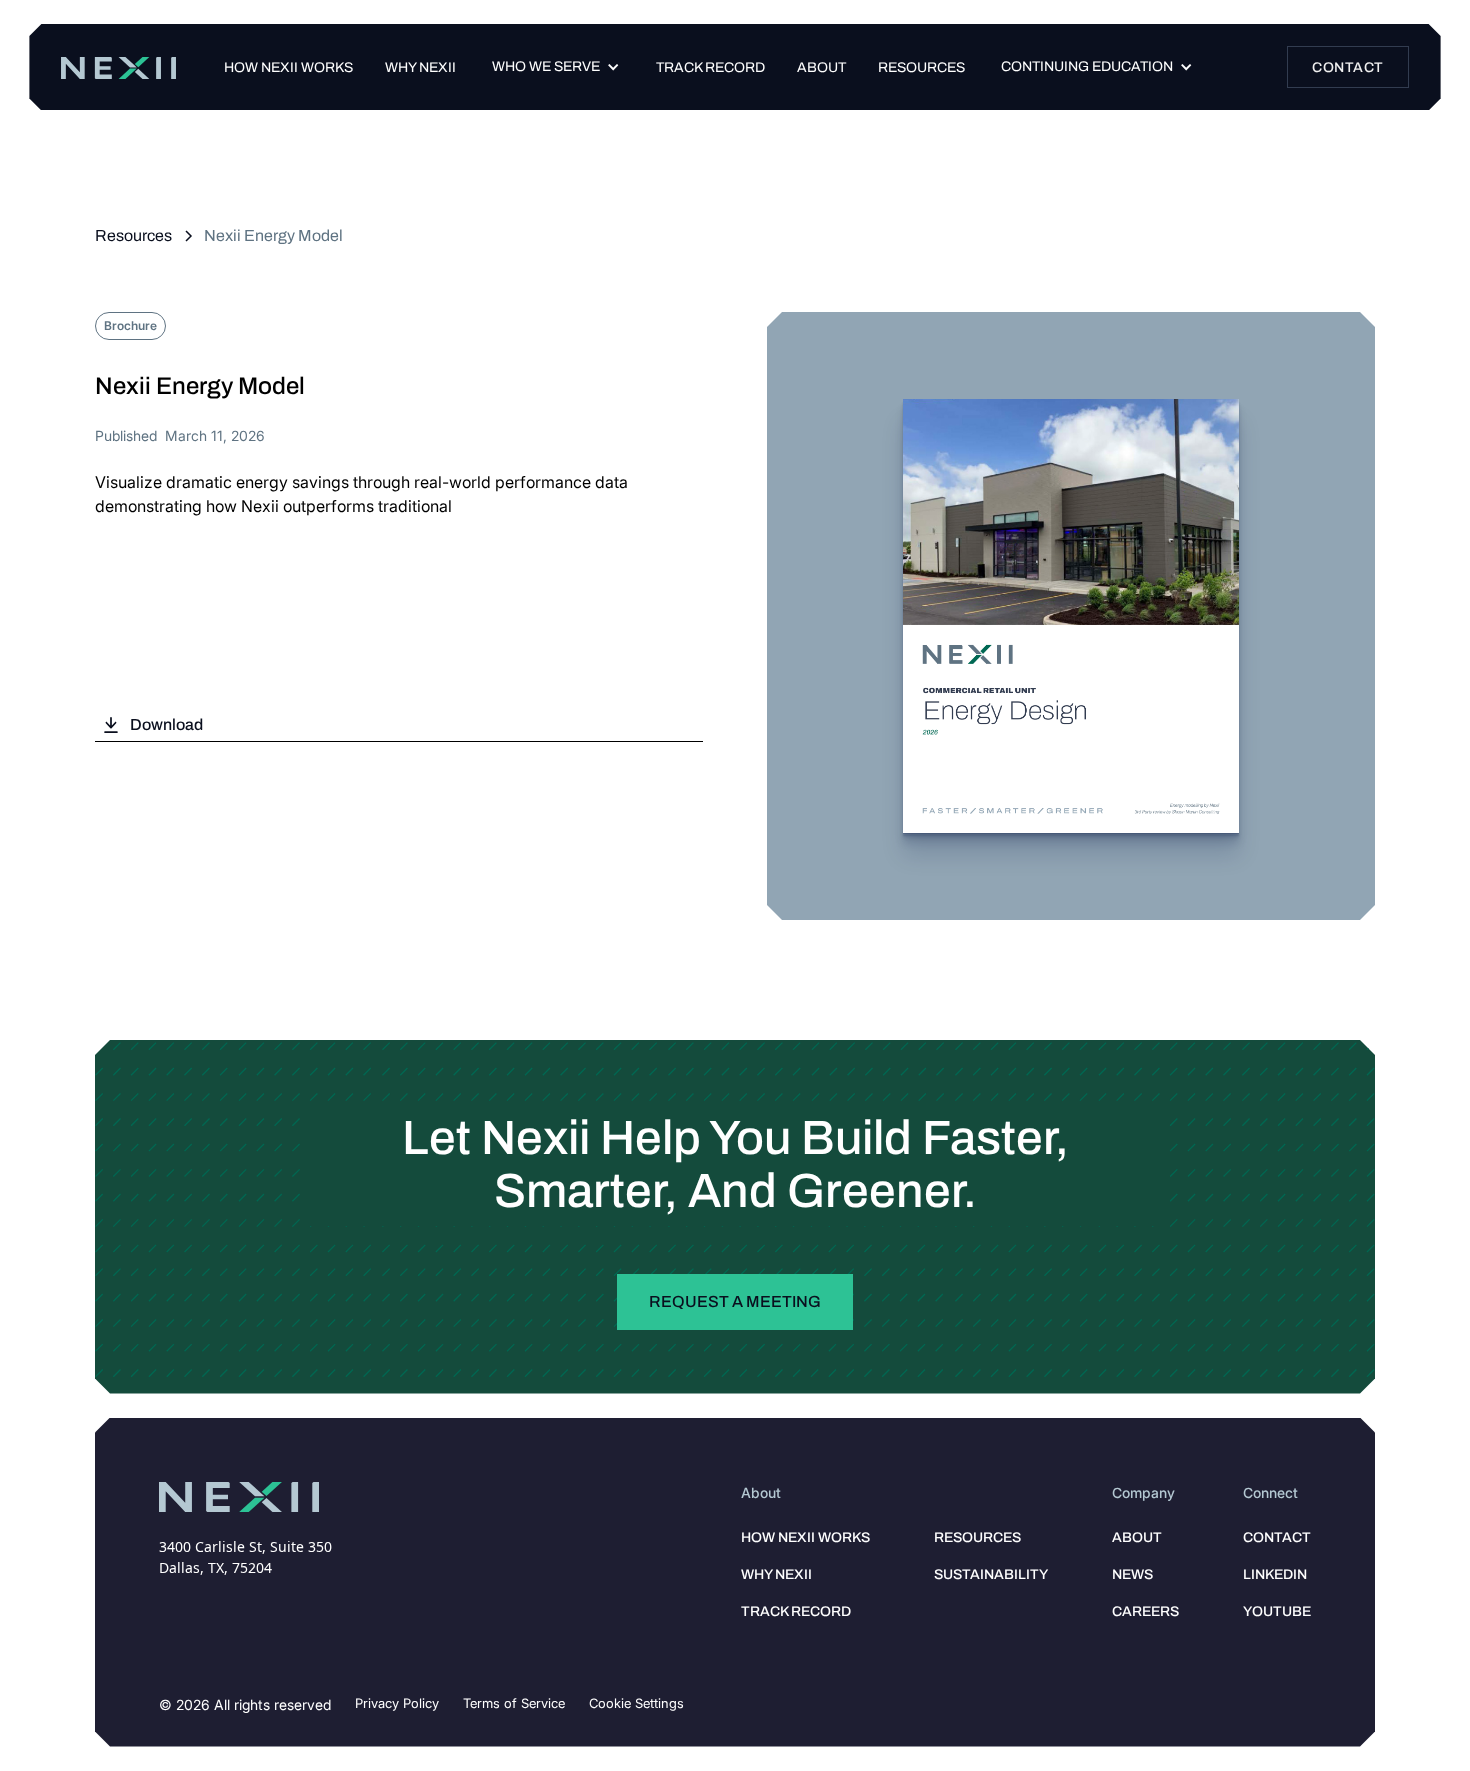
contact (1277, 1537)
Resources (921, 67)
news (1132, 1574)
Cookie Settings (636, 1703)
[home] (118, 67)
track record (710, 67)
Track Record (796, 1611)
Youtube (1277, 1611)
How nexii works (288, 67)
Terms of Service (514, 1703)
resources (977, 1537)
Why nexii (420, 67)
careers (1145, 1611)
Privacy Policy (397, 1703)
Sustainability (991, 1574)
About (821, 67)
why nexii (776, 1574)
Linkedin (1275, 1574)
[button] (556, 67)
